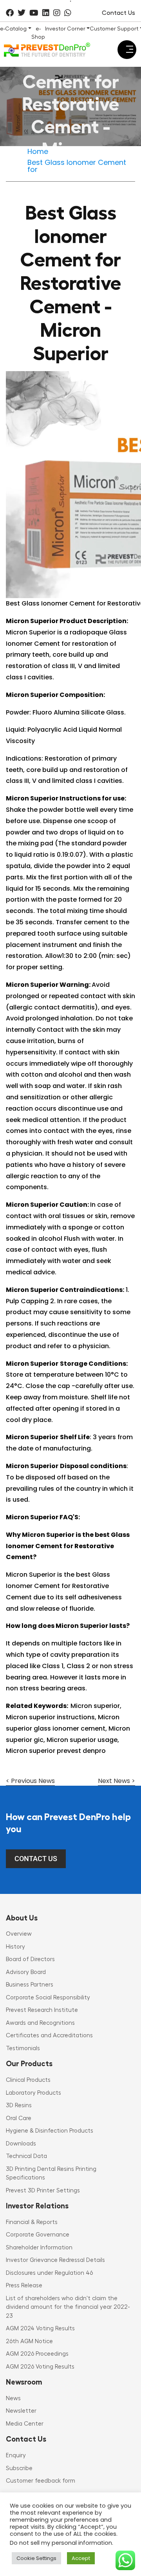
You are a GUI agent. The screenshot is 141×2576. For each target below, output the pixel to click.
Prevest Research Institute (42, 2010)
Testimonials (23, 2048)
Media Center (25, 2424)
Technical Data (26, 2156)
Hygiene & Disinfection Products (50, 2131)
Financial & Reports (32, 2222)
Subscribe (19, 2468)
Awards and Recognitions (40, 2023)
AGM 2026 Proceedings (37, 2354)
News (13, 2398)
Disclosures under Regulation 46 (49, 2273)
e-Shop (38, 33)
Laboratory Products (33, 2093)
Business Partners (30, 1985)
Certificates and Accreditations (49, 2036)
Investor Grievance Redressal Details (55, 2260)
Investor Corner (65, 29)
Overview (19, 1934)
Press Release (24, 2286)
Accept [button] (81, 2558)
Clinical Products (28, 2080)
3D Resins (19, 2105)
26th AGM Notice (29, 2341)
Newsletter (21, 2411)
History (15, 1947)
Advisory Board (26, 1972)
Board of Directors (30, 1959)
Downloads (21, 2144)
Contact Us (118, 13)
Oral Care (19, 2118)
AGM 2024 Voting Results (40, 2329)
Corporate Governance (38, 2235)
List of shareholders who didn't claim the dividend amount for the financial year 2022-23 (68, 2307)
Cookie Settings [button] (36, 2558)
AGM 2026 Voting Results (40, 2367)
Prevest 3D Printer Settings (43, 2191)
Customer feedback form (41, 2481)
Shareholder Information (39, 2248)
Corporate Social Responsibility (48, 1998)
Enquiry (16, 2455)
